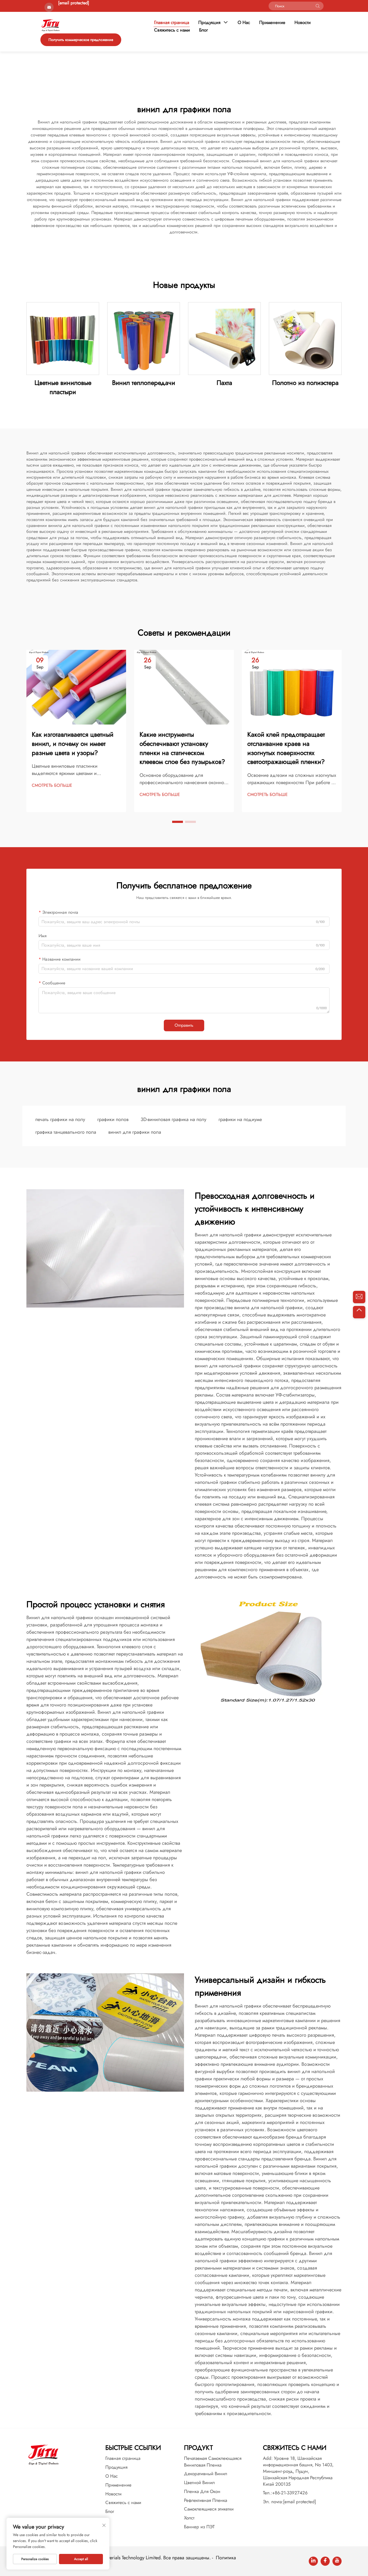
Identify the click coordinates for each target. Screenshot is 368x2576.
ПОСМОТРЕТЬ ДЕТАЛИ (63, 338)
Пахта (224, 383)
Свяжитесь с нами (172, 30)
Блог (204, 30)
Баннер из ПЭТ (199, 2527)
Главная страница (172, 23)
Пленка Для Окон (202, 2491)
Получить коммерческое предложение (81, 40)
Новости (303, 23)
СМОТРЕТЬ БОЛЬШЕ (52, 785)
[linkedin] (313, 2561)
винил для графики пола (135, 1132)
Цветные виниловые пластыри (63, 387)
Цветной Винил (199, 2482)
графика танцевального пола (66, 1132)
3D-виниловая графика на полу (173, 1119)
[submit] (318, 6)
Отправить (184, 1025)
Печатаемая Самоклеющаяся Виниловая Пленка (213, 2462)
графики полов (113, 1119)
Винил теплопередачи (144, 383)
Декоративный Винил (206, 2474)
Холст (189, 2518)
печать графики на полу (60, 1119)
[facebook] (325, 2561)
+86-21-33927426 (290, 2493)
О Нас (244, 23)
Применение (272, 23)
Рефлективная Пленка (206, 2500)
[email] (359, 1297)
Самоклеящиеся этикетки (209, 2509)
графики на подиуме (240, 1119)
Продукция (209, 23)
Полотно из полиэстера (305, 383)
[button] (178, 822)
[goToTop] (359, 1312)
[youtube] (337, 2561)
